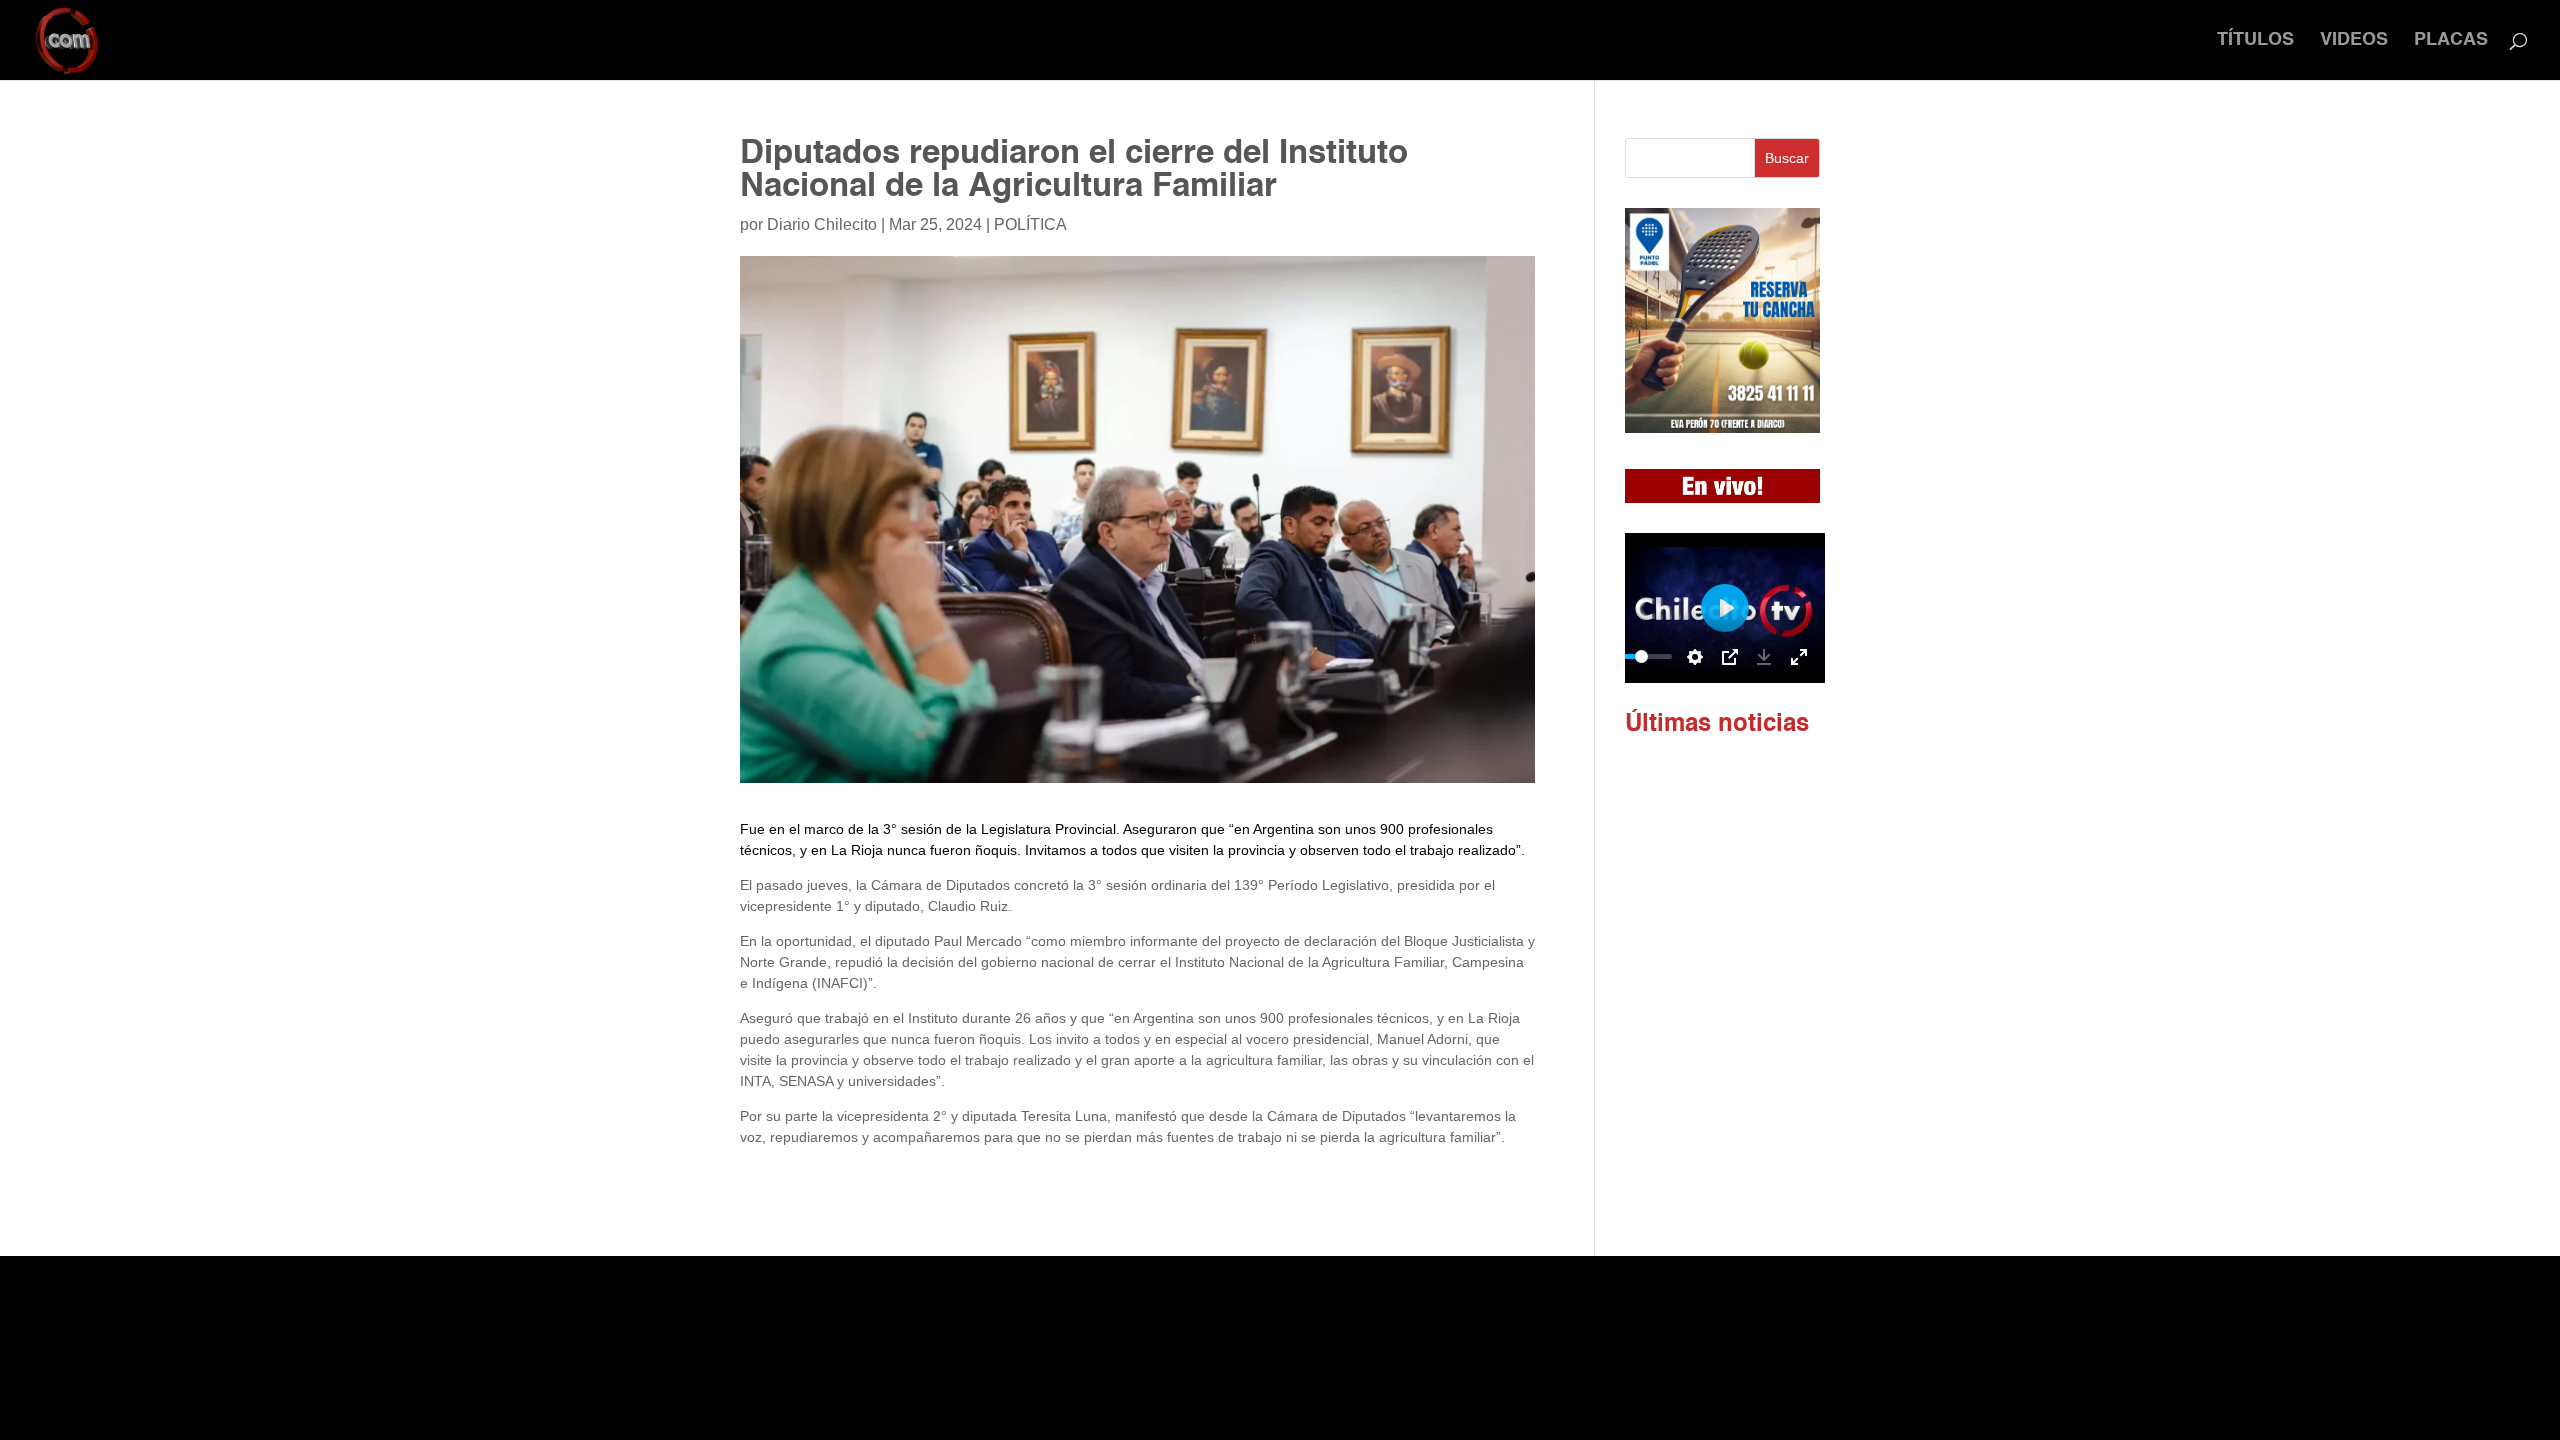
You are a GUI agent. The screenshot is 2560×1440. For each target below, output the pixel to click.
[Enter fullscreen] (1799, 657)
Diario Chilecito (822, 224)
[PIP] (1730, 657)
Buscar (1787, 158)
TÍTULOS (2255, 41)
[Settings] (1695, 657)
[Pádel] (1722, 428)
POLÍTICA (1030, 224)
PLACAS (2451, 41)
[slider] (1642, 656)
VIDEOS (2354, 41)
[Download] (1764, 657)
